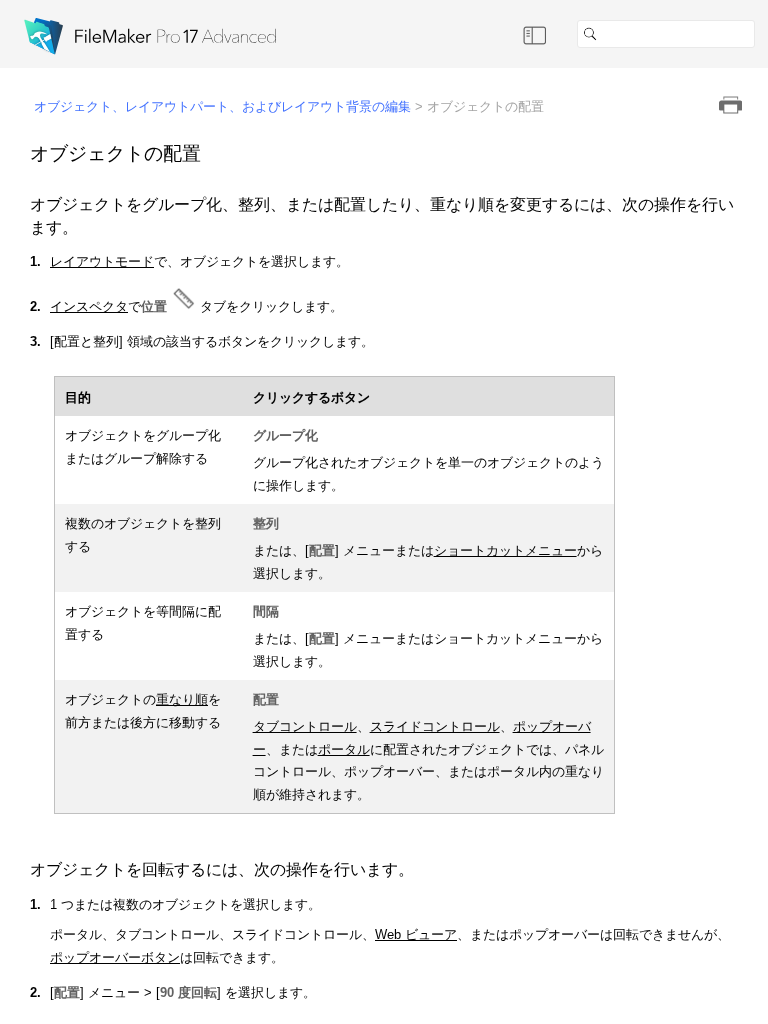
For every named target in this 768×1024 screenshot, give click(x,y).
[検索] (763, 34)
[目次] (535, 34)
